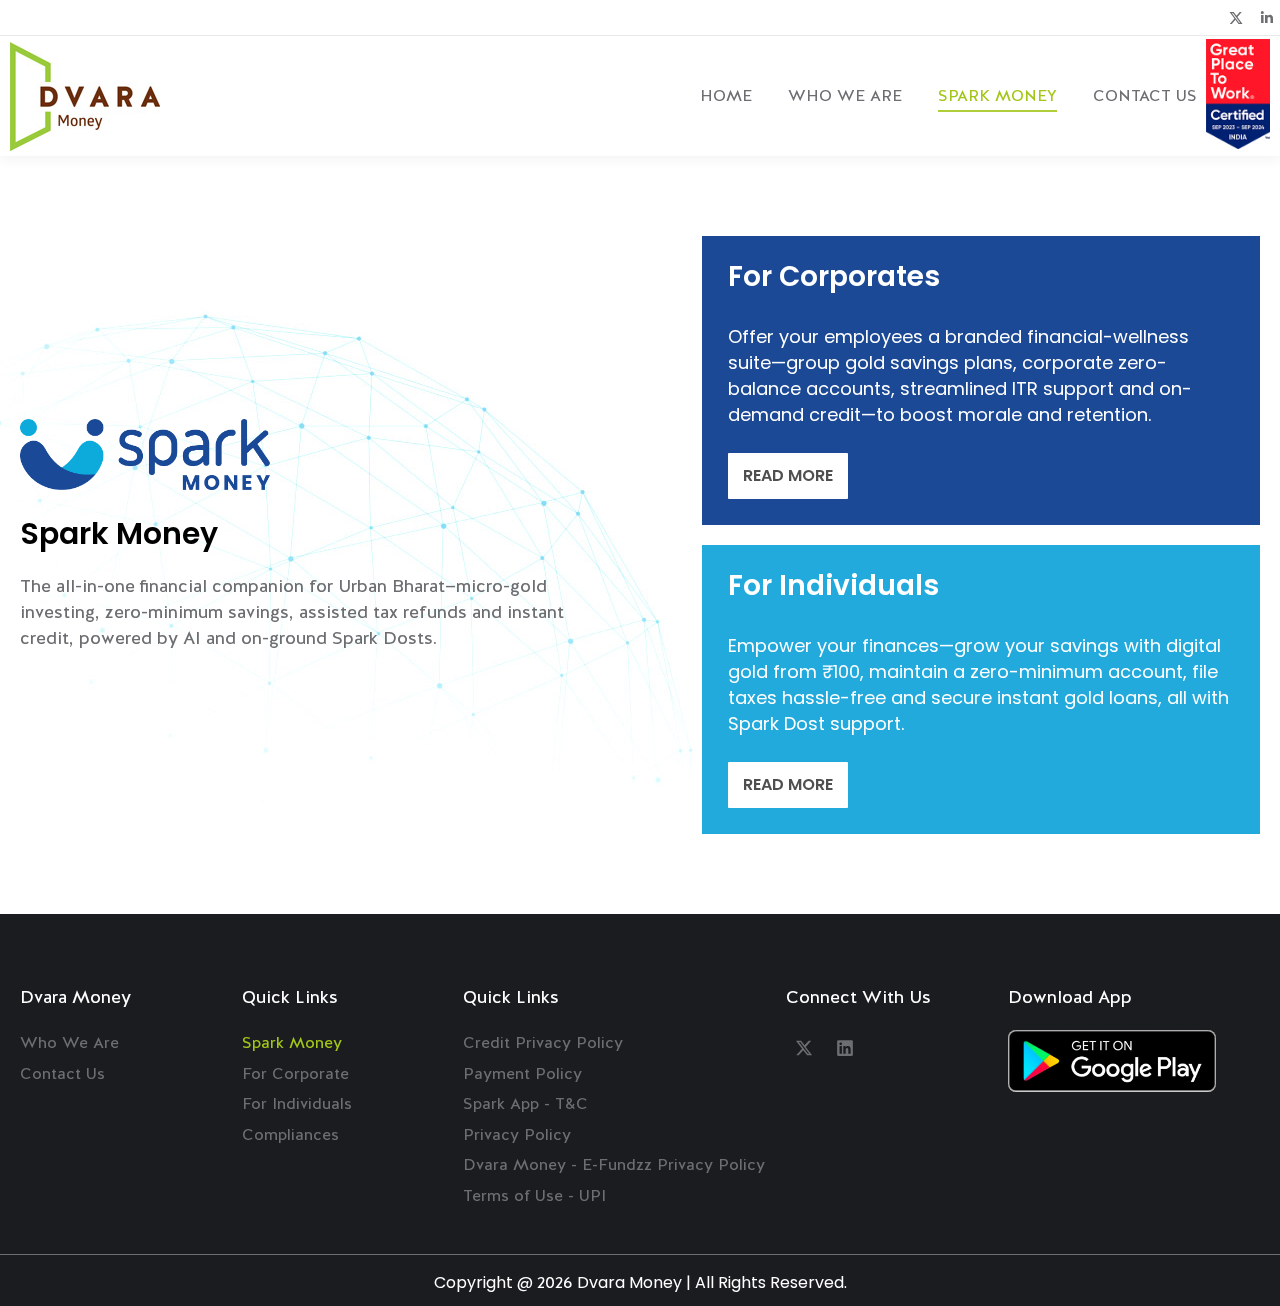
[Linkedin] (845, 1048)
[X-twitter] (804, 1048)
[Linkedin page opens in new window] (1267, 18)
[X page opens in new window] (1236, 18)
